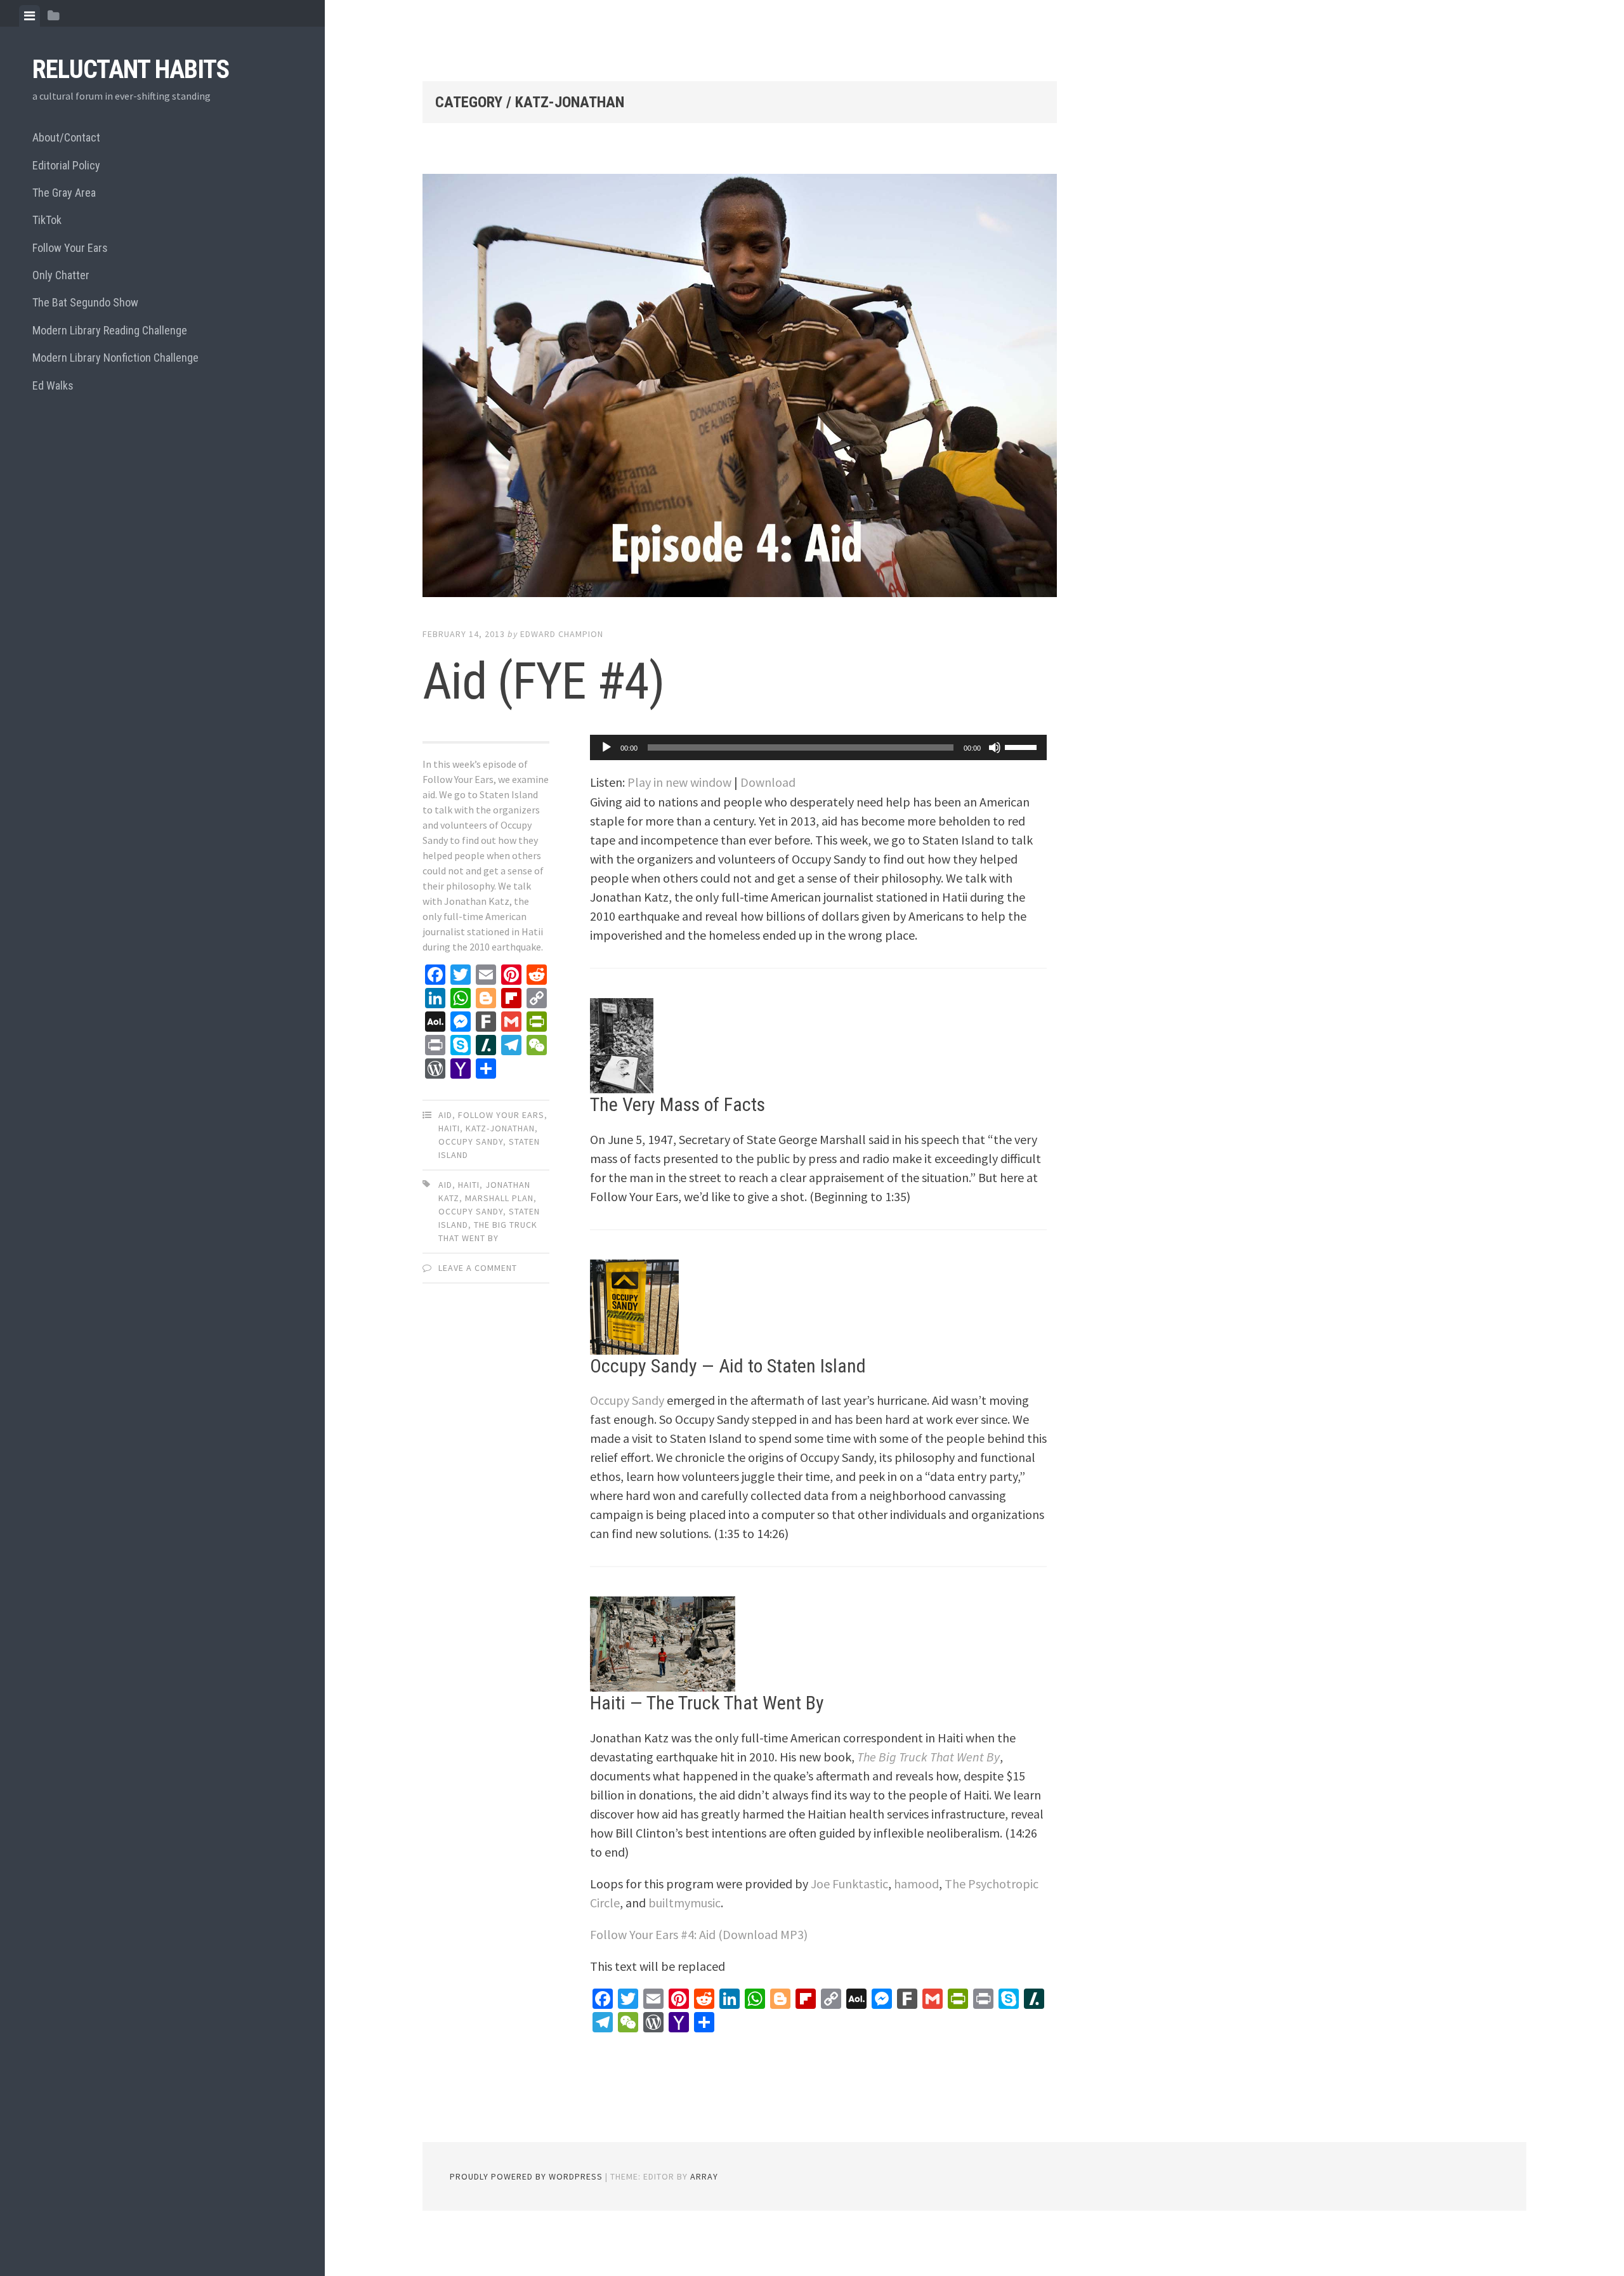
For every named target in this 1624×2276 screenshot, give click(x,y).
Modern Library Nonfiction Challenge (115, 358)
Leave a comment (478, 1268)
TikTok (47, 220)
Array (704, 2176)
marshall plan (499, 1198)
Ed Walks (53, 385)
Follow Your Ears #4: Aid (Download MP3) (699, 1934)
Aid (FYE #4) (543, 681)
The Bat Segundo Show (85, 302)
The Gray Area (64, 193)
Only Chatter (61, 275)
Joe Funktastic (849, 1884)
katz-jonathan (500, 1128)
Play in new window (679, 782)
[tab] (29, 16)
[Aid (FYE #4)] (740, 388)
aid (445, 1185)
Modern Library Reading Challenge (110, 330)
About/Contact (66, 137)
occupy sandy (471, 1211)
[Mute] (995, 747)
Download (768, 782)
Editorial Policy (66, 165)
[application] (818, 747)
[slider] (1023, 746)
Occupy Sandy (471, 1141)
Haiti (449, 1128)
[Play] (606, 747)
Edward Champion (562, 634)
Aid (445, 1115)
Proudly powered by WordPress (526, 2176)
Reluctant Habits (131, 69)
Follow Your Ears (70, 248)
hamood (916, 1884)
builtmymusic (684, 1903)
